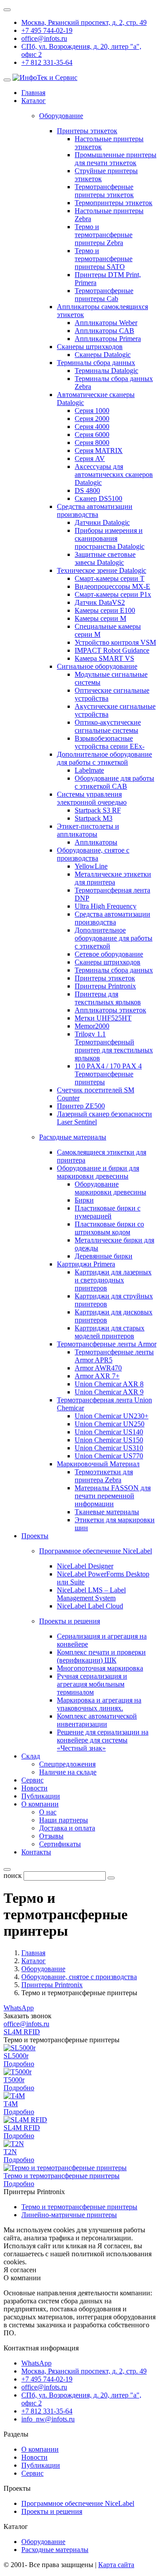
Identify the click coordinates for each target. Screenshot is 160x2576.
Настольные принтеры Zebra (109, 215)
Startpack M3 (94, 818)
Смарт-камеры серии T (110, 578)
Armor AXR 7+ (97, 1376)
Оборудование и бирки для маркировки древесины (98, 1172)
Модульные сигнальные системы (111, 678)
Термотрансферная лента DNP (112, 894)
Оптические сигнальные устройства (112, 694)
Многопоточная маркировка (100, 1668)
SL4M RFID (22, 2032)
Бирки (84, 1200)
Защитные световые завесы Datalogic (105, 558)
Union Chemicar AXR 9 (109, 1392)
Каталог (34, 101)
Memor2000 (92, 1026)
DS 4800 (87, 490)
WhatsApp (19, 2008)
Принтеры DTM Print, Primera (108, 279)
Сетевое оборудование (109, 954)
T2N (10, 2152)
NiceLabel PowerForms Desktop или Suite (103, 1578)
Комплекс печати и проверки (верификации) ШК (101, 1656)
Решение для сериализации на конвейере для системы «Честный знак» (103, 1740)
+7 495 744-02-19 (47, 30)
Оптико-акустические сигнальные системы (108, 726)
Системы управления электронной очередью (92, 798)
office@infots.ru (44, 38)
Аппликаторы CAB (104, 331)
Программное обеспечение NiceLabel (78, 2503)
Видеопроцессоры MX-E (112, 586)
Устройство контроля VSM (115, 642)
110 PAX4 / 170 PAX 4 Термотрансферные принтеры (108, 1074)
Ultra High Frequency (106, 906)
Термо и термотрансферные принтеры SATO (104, 259)
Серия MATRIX (99, 451)
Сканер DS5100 (98, 498)
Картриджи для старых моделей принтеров (110, 1332)
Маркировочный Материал (98, 1464)
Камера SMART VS (104, 658)
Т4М (11, 2104)
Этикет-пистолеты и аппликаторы (88, 830)
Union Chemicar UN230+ (112, 1416)
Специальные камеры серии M (108, 630)
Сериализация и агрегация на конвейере (102, 1640)
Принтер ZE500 (81, 1106)
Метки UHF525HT (103, 1018)
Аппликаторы (96, 842)
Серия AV (90, 458)
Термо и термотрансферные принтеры (62, 2176)
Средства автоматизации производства (95, 510)
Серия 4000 (92, 427)
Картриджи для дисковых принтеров (114, 1316)
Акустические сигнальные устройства (115, 710)
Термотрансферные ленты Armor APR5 (114, 1356)
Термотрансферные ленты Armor (107, 1344)
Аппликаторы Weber (106, 323)
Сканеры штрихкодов (90, 347)
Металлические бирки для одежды (114, 1244)
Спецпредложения (67, 1764)
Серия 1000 (92, 411)
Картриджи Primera (86, 1264)
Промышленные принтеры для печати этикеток (116, 159)
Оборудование (43, 2542)
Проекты (35, 1536)
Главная (33, 93)
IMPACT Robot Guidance (112, 650)
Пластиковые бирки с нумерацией (108, 1212)
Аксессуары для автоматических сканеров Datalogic (114, 474)
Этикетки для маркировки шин (115, 1524)
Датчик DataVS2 (100, 602)
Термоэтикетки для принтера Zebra (104, 1476)
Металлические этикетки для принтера (113, 878)
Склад (31, 1756)
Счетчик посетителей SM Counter (96, 1094)
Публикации (41, 1796)
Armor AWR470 (98, 1368)
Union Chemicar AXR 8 (109, 1384)
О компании (40, 1804)
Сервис (32, 1780)
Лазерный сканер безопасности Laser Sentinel (104, 1118)
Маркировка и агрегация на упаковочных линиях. (99, 1704)
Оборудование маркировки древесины (110, 1188)
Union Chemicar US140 (109, 1432)
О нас (48, 1812)
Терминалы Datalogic (106, 371)
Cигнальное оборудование (97, 666)
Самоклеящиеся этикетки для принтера (102, 1156)
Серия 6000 (92, 435)
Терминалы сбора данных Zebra (114, 383)
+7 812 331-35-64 (47, 62)
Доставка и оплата (67, 1828)
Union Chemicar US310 (109, 1448)
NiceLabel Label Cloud (90, 1606)
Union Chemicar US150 (109, 1440)
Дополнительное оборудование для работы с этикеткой (104, 758)
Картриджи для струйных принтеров (114, 1300)
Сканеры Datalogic (103, 355)
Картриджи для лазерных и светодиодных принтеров (113, 1280)
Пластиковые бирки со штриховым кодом (109, 1228)
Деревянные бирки (104, 1256)
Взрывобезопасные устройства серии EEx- (110, 742)
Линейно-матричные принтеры (69, 2215)
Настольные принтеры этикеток (109, 143)
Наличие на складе (68, 1772)
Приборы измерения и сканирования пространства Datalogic (110, 538)
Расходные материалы (55, 2550)
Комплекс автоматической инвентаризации (97, 1720)
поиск (13, 1875)
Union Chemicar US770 (109, 1456)
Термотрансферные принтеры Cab (104, 295)
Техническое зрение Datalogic (102, 570)
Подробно (19, 2064)
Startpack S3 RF (98, 810)
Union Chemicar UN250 (110, 1424)
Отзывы (51, 1836)
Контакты (36, 1852)
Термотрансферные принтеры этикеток (104, 191)
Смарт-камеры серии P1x (113, 594)
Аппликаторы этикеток (110, 1010)
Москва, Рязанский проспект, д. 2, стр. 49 (84, 22)
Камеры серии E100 (105, 610)
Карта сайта (116, 2565)
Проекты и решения (52, 2511)
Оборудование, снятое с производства (93, 854)
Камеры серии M (100, 618)
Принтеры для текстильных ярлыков (108, 998)
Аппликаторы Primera (108, 339)
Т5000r (14, 2080)
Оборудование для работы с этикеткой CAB (114, 782)
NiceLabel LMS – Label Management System (91, 1594)
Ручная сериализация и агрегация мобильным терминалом (92, 1684)
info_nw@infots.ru (48, 2419)
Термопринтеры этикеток (114, 203)
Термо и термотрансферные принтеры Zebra (104, 235)
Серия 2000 (92, 419)
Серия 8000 (92, 443)
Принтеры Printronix (105, 986)
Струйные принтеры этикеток (106, 175)
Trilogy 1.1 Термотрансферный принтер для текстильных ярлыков (114, 1046)
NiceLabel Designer (85, 1566)
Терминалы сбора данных (96, 363)
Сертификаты (60, 1844)
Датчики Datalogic (102, 522)
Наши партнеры (64, 1820)
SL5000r (16, 2056)
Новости (34, 1788)
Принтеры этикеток (87, 131)
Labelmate (89, 770)
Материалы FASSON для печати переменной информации (113, 1496)
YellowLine (91, 866)
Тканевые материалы (107, 1512)
